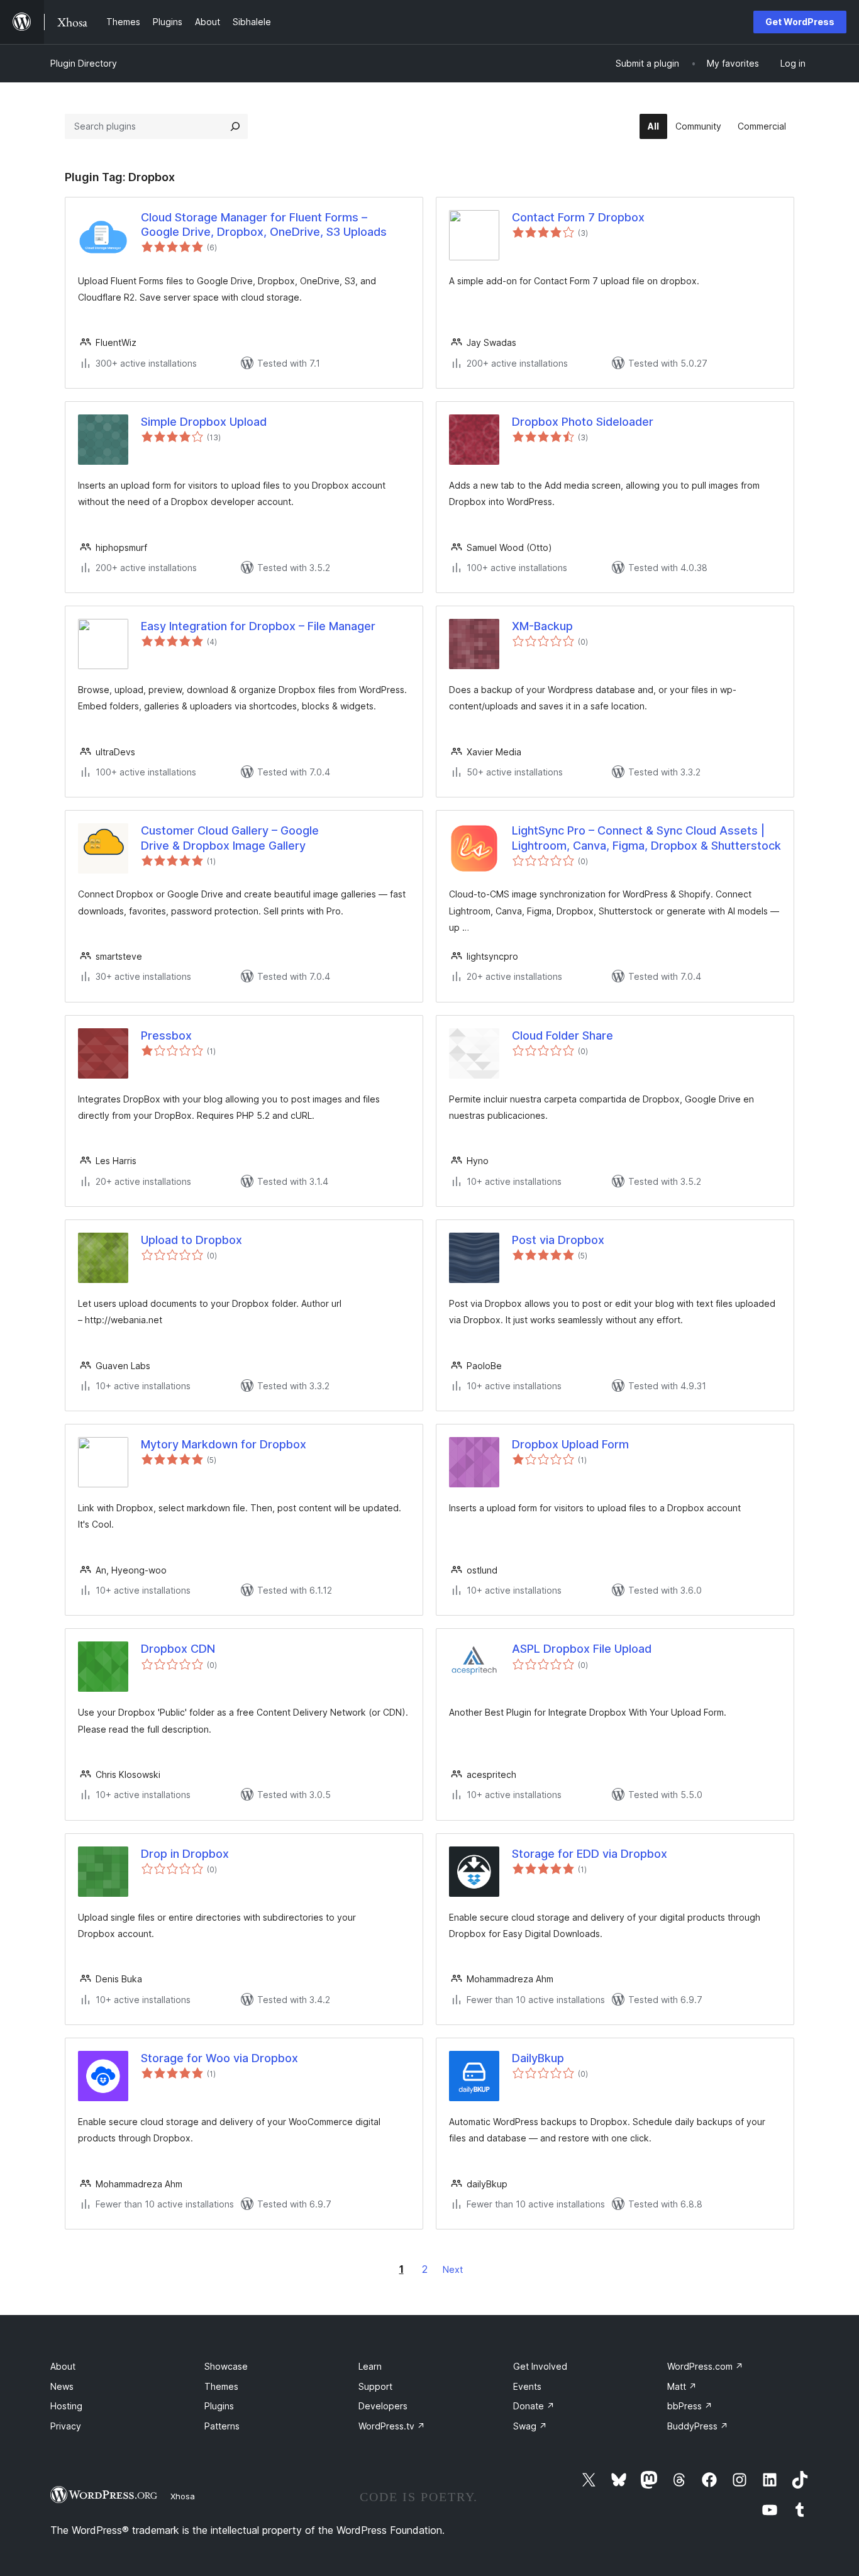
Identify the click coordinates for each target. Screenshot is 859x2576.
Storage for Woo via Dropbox (219, 2058)
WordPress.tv (392, 2426)
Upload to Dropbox (191, 1240)
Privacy (66, 2426)
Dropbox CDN (178, 1649)
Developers (383, 2406)
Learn (370, 2366)
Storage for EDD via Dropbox (590, 1854)
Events (527, 2386)
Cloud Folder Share (563, 1035)
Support (375, 2386)
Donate (534, 2406)
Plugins (219, 2406)
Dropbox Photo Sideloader (583, 422)
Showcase (226, 2366)
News (62, 2386)
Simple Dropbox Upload (204, 422)
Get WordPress (800, 22)
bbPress (690, 2406)
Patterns (222, 2426)
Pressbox (166, 1035)
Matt (682, 2386)
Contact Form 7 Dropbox (578, 217)
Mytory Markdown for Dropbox (224, 1444)
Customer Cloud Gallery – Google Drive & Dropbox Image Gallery (230, 838)
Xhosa (183, 2496)
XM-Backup (542, 626)
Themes (221, 2386)
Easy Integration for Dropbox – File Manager (258, 626)
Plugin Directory (84, 63)
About (63, 2366)
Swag (530, 2426)
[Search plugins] (235, 126)
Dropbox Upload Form (570, 1444)
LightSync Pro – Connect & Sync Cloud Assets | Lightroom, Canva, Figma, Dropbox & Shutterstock (646, 838)
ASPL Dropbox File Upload (582, 1649)
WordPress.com (705, 2366)
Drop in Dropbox (185, 1854)
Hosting (66, 2406)
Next (453, 2269)
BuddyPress (698, 2426)
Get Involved (540, 2366)
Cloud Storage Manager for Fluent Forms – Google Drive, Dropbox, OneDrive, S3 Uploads (264, 225)
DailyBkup (538, 2058)
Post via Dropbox (558, 1240)
